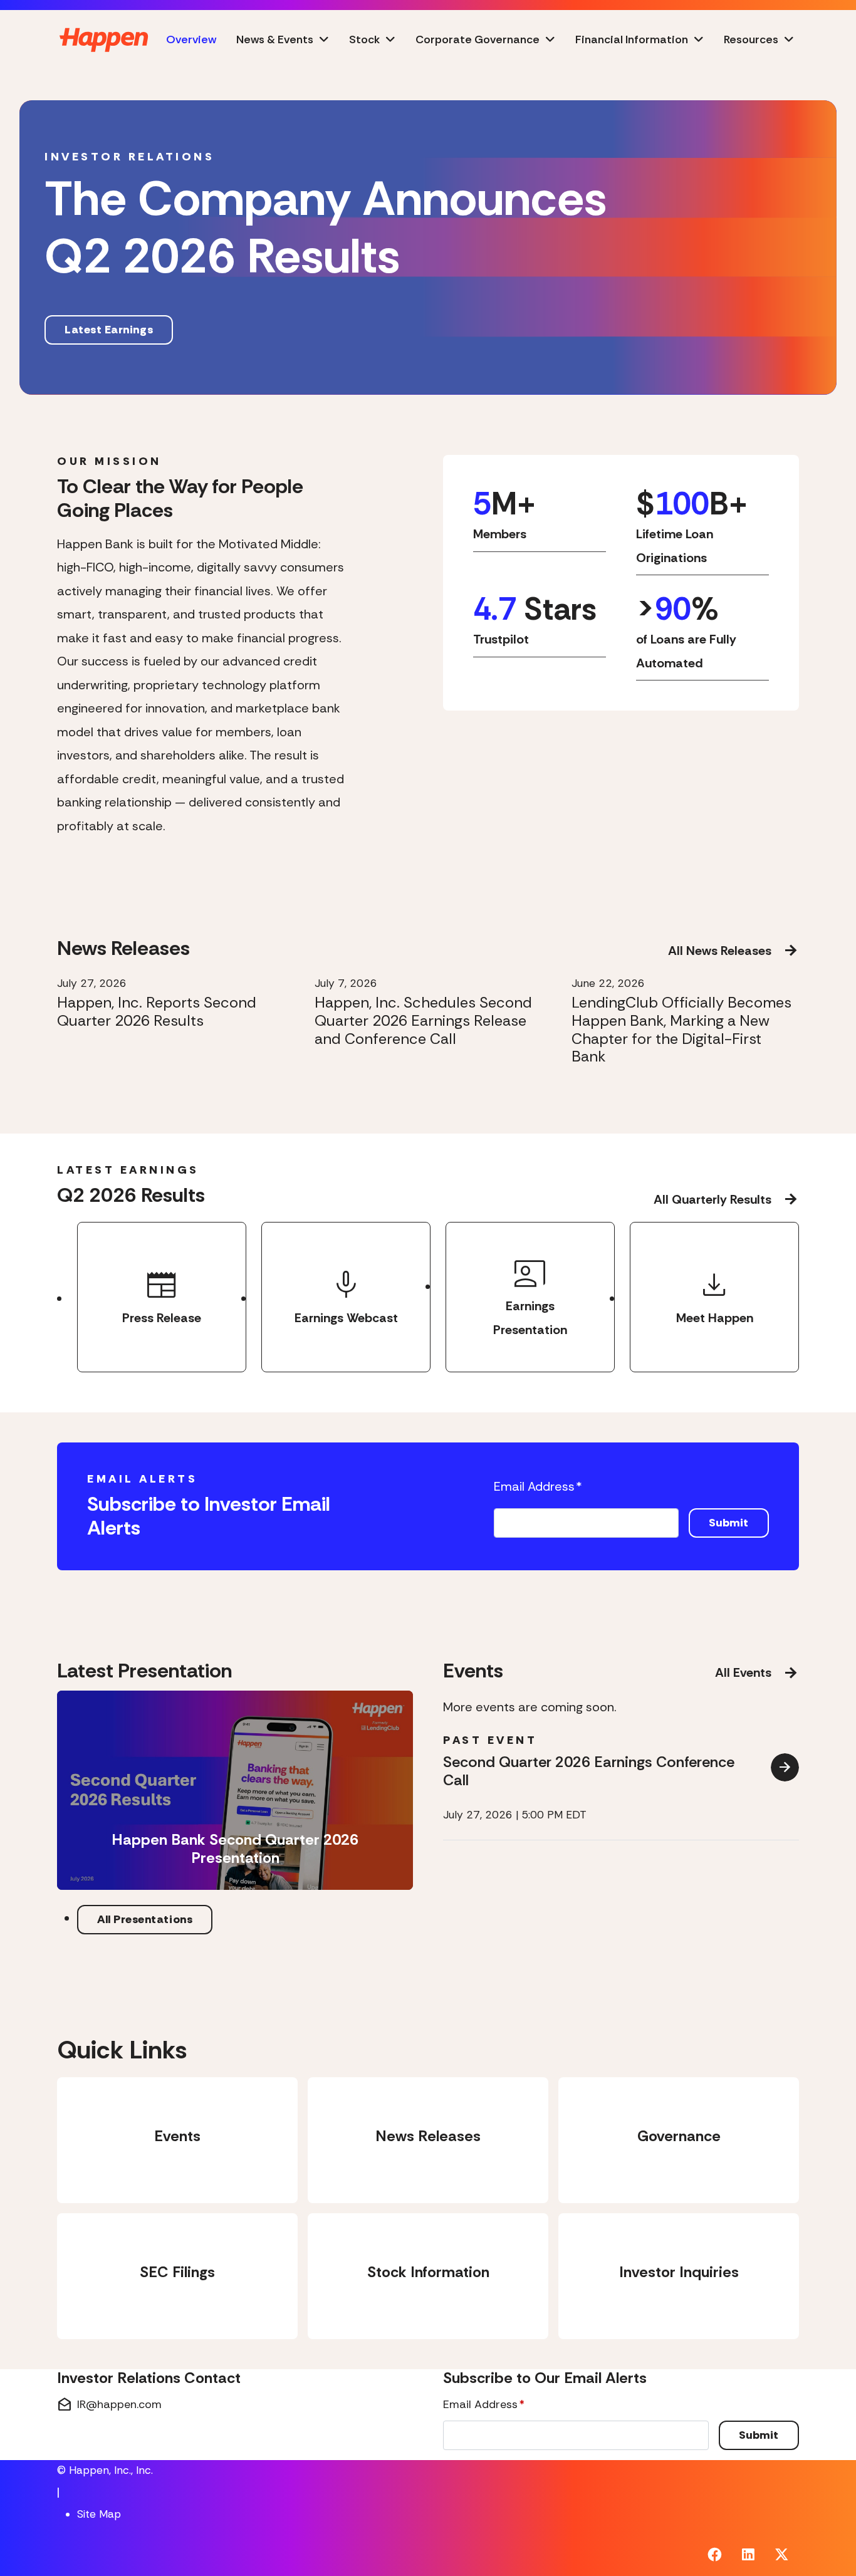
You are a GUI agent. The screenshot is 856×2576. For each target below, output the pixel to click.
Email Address (538, 1486)
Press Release (162, 1295)
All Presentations (145, 1919)
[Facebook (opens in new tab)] (715, 2555)
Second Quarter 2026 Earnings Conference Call (589, 1771)
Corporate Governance (478, 39)
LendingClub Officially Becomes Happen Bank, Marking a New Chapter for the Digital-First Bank (681, 1030)
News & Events (275, 39)
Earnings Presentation (530, 1295)
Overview (191, 39)
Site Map (99, 2514)
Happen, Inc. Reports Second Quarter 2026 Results (157, 1012)
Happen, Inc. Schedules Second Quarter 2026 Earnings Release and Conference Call (423, 1021)
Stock (364, 39)
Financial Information (632, 39)
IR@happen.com (109, 2405)
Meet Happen (715, 1295)
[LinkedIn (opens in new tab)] (748, 2555)
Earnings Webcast (346, 1295)
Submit (729, 1523)
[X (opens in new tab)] (782, 2555)
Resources (751, 39)
